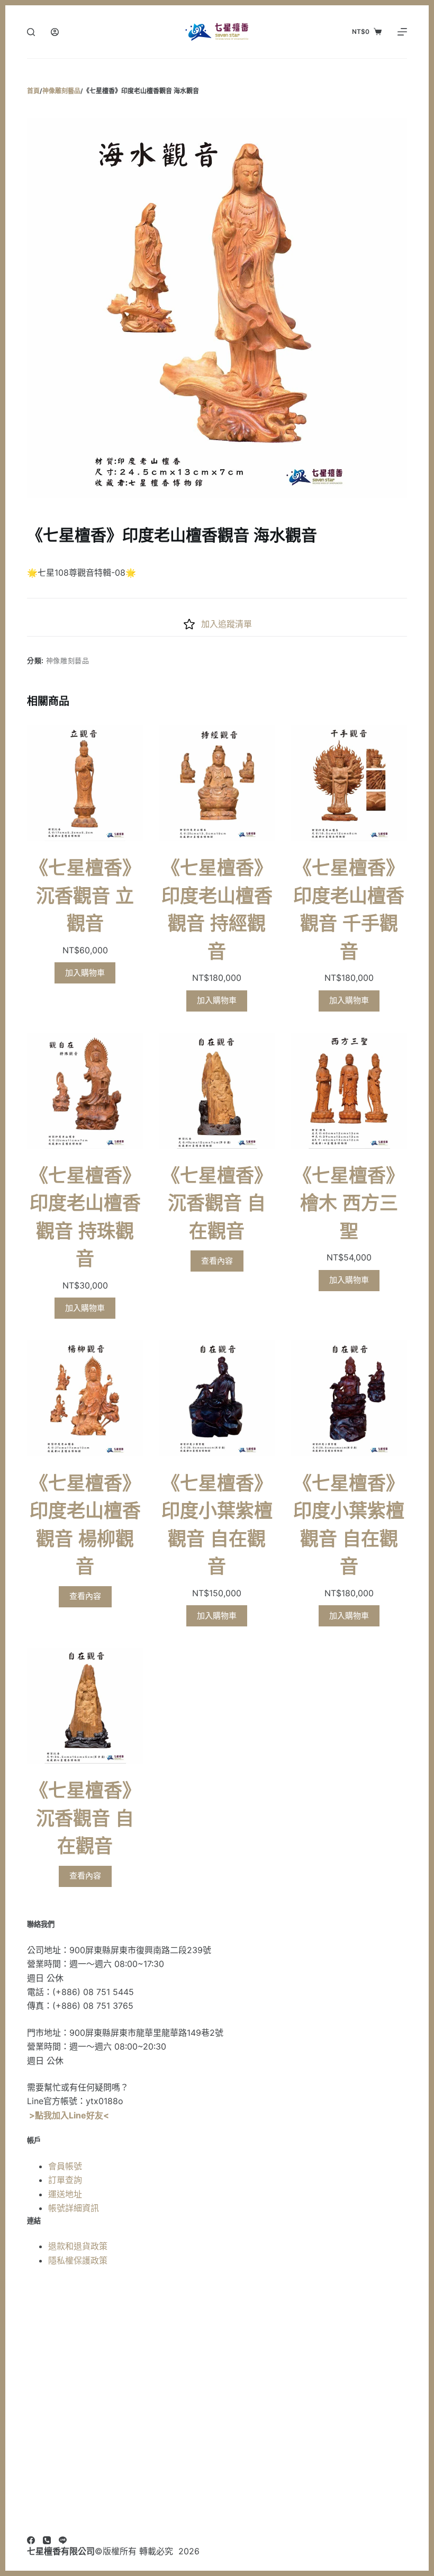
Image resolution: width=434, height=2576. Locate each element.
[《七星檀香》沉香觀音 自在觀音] (217, 1091)
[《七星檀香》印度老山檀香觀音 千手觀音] (349, 783)
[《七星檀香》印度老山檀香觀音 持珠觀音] (85, 1091)
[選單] (402, 32)
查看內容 (217, 1261)
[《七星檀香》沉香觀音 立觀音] (85, 783)
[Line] (63, 2540)
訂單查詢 (65, 2180)
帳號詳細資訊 (74, 2208)
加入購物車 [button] (85, 973)
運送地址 (65, 2194)
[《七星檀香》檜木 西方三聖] (349, 1091)
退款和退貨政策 (78, 2246)
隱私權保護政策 (78, 2260)
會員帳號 (65, 2166)
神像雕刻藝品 (68, 660)
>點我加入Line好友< (69, 2115)
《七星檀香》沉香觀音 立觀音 (85, 896)
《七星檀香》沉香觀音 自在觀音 (217, 1203)
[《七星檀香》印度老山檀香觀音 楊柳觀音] (85, 1398)
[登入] (55, 32)
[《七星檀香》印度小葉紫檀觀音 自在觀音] (217, 1398)
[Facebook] (31, 2540)
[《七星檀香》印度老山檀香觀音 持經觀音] (217, 783)
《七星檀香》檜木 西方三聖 (349, 1203)
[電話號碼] (47, 2540)
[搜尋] (31, 32)
